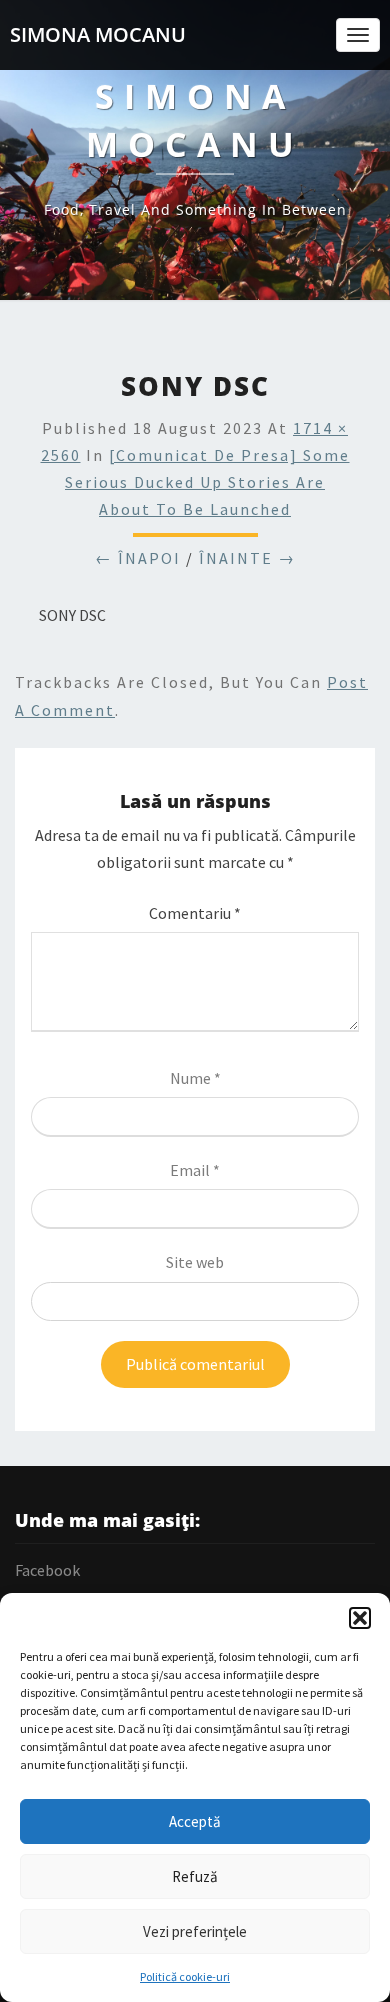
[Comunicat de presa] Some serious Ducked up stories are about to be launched (207, 482)
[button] (360, 1618)
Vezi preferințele (195, 1931)
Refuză (195, 1876)
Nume (195, 1078)
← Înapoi (138, 558)
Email (195, 1170)
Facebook (47, 1570)
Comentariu (195, 913)
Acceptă (195, 1821)
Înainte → (247, 558)
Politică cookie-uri (185, 1976)
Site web (195, 1262)
